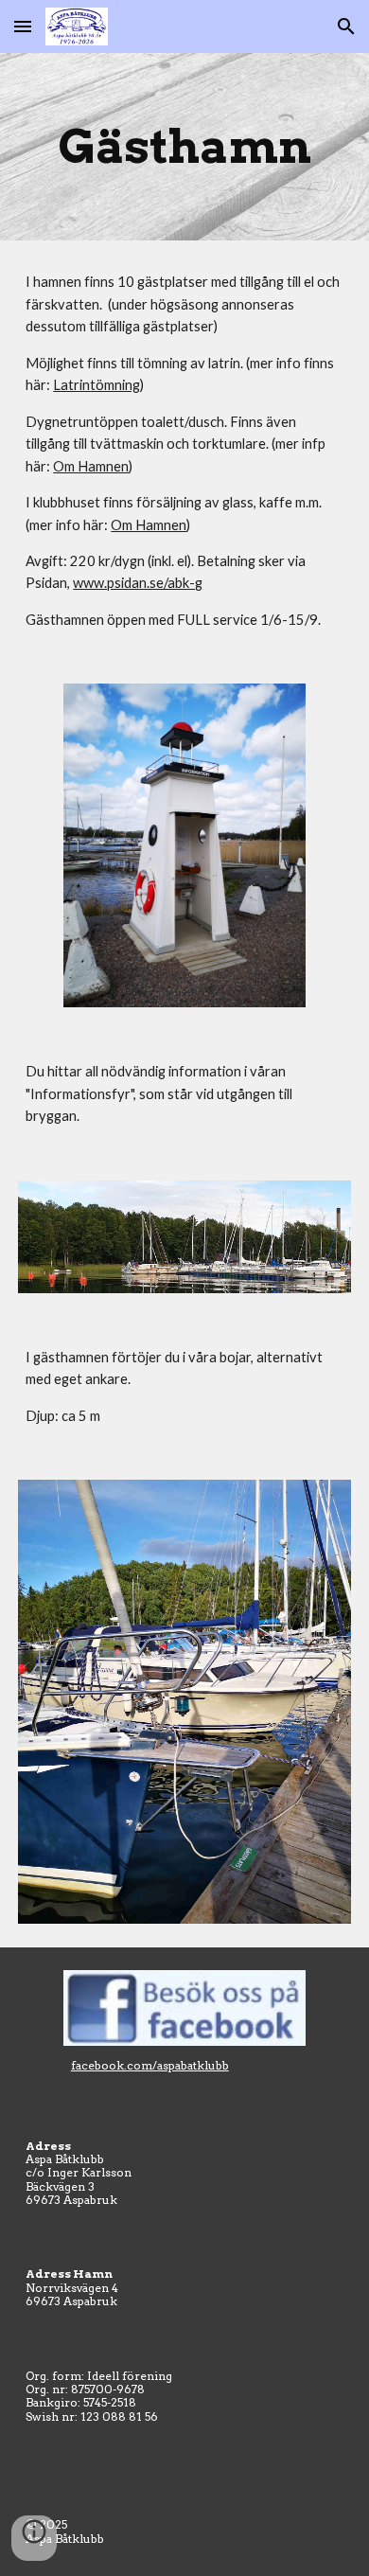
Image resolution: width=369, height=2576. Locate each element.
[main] (184, 147)
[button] (23, 26)
